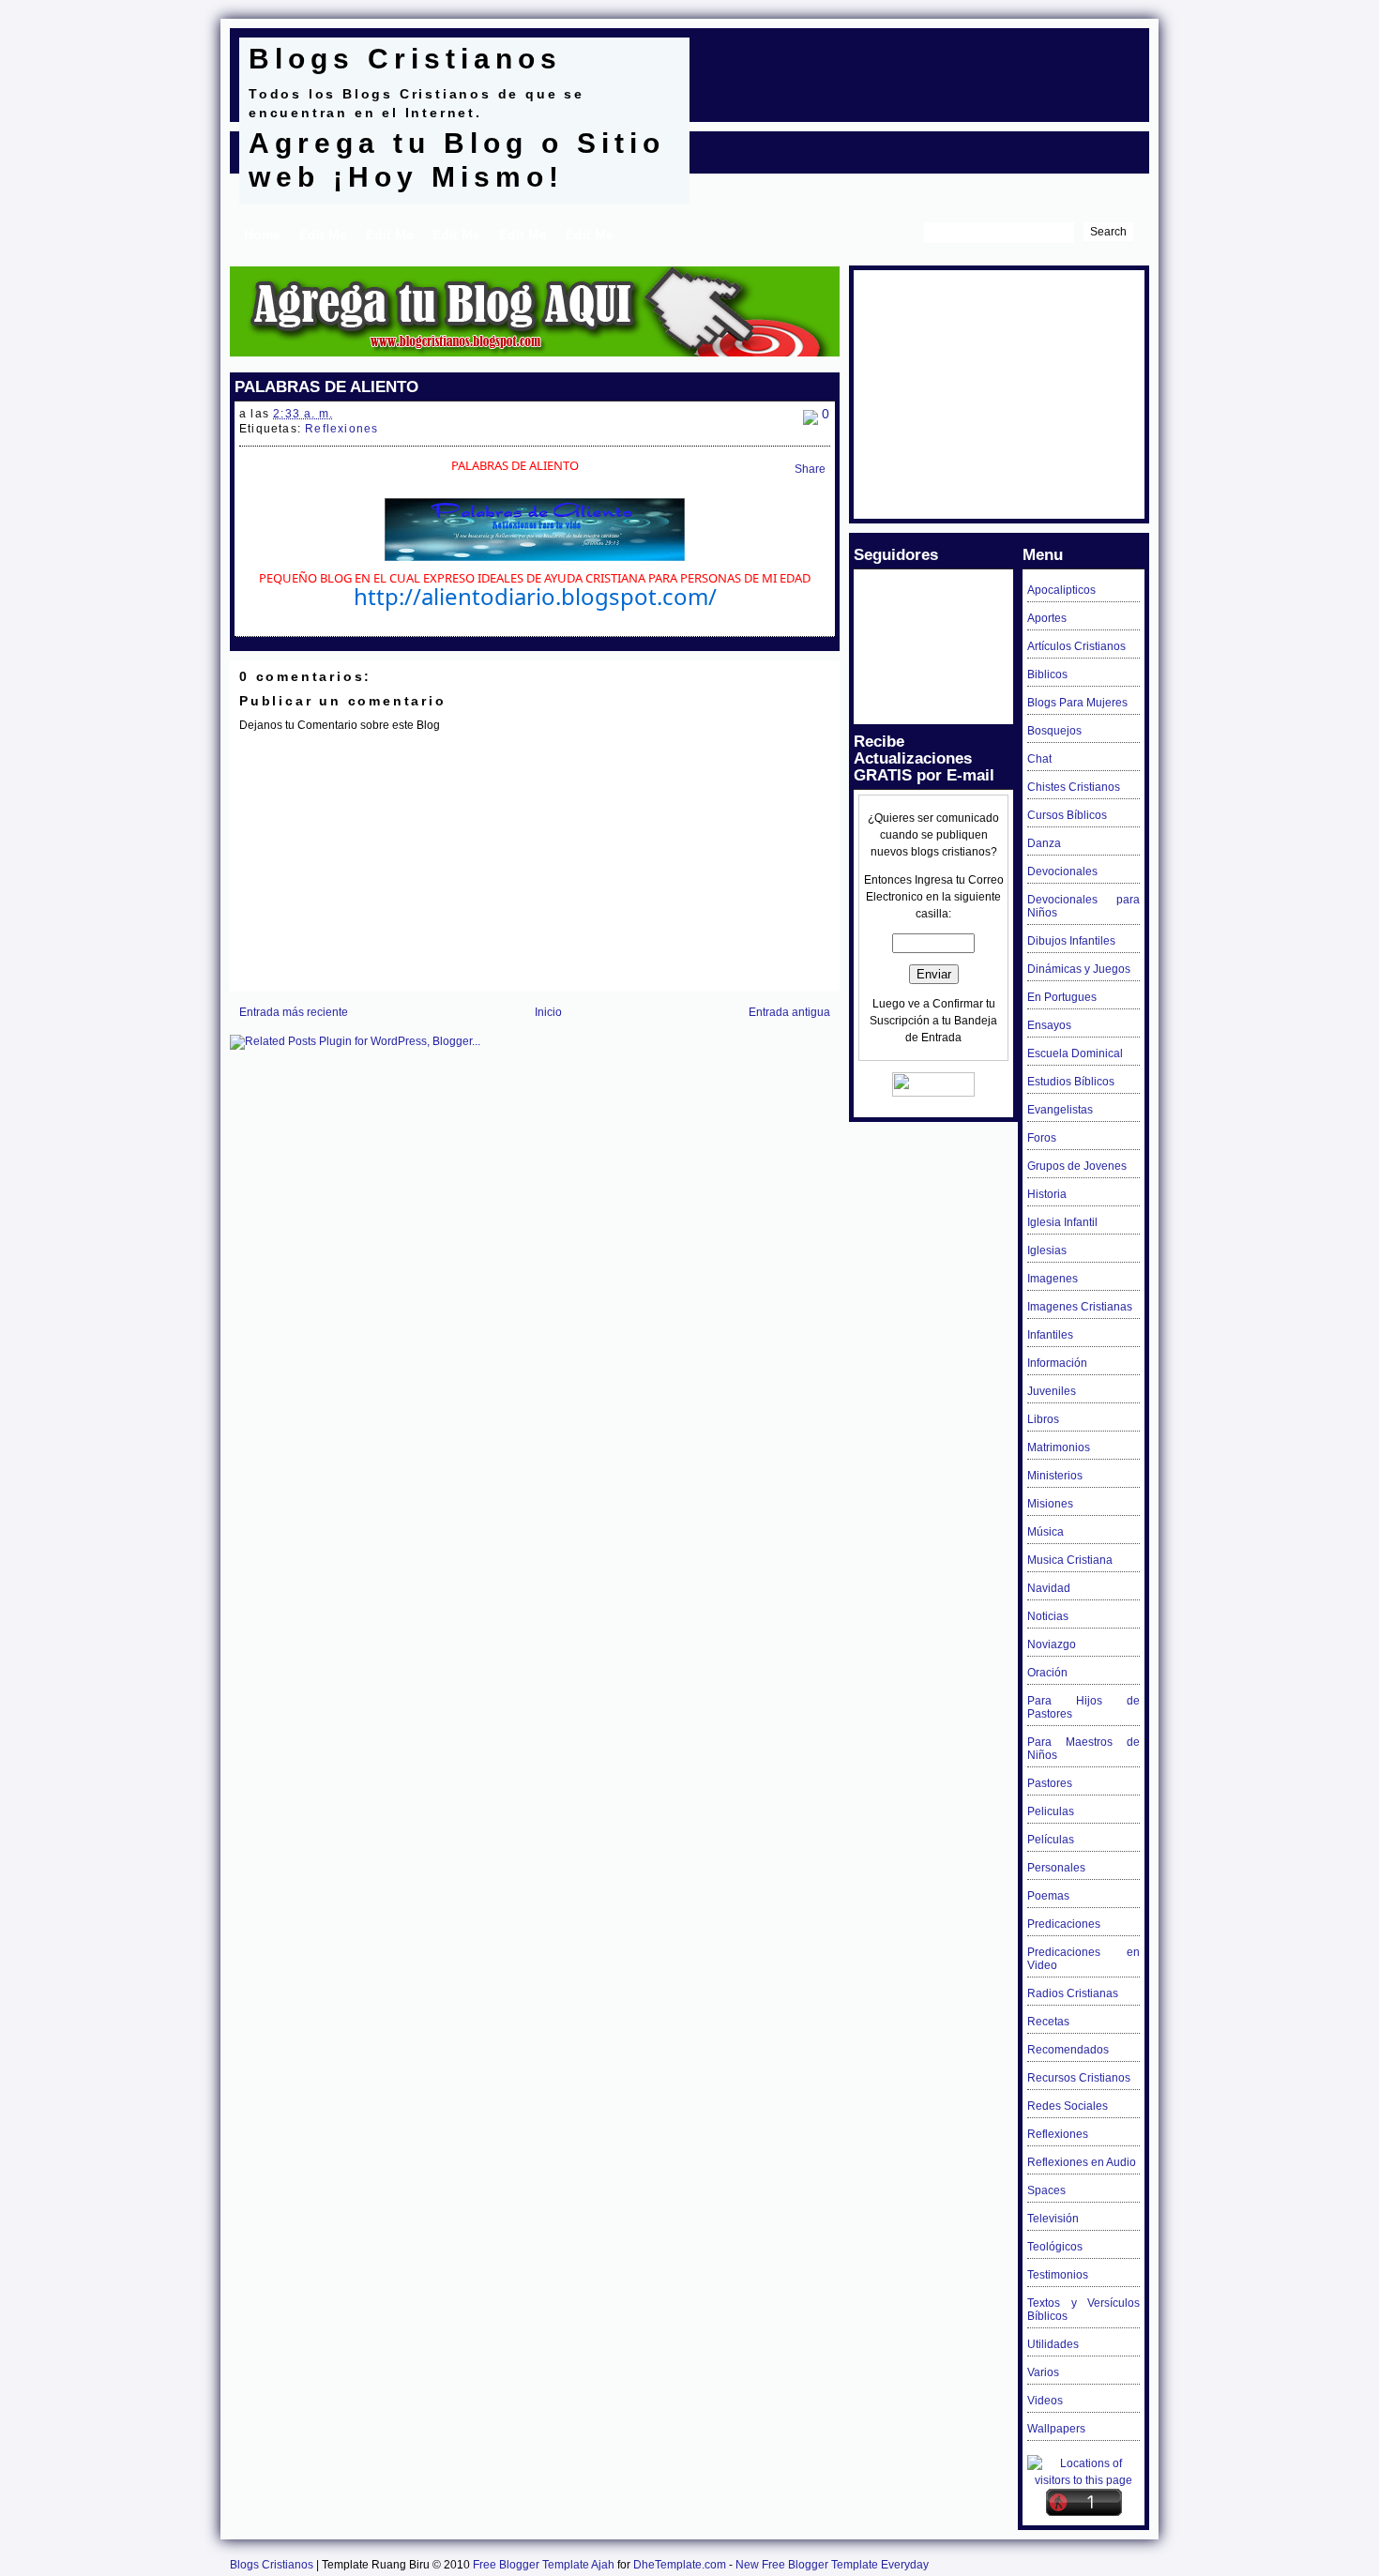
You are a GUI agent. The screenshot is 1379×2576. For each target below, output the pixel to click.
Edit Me (323, 235)
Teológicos (1055, 2247)
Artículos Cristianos (1076, 646)
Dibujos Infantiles (1071, 941)
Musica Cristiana (1070, 1560)
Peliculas (1051, 1811)
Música (1046, 1532)
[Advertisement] (918, 66)
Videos (1045, 2401)
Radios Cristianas (1073, 1993)
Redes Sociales (1068, 2106)
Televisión (1053, 2219)
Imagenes (1053, 1279)
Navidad (1049, 1588)
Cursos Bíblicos (1067, 815)
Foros (1042, 1138)
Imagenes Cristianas (1080, 1307)
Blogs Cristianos (405, 59)
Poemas (1048, 1896)
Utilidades (1053, 2344)
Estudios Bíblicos (1071, 1082)
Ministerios (1055, 1476)
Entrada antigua (789, 1012)
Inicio (548, 1012)
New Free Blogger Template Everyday (832, 2565)
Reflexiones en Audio (1082, 2162)
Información (1057, 1363)
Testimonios (1058, 2275)
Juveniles (1052, 1391)
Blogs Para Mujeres (1077, 703)
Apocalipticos (1061, 590)
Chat (1039, 759)
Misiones (1050, 1504)
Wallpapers (1056, 2429)
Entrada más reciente (294, 1012)
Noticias (1048, 1616)
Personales (1056, 1868)
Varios (1043, 2372)
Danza (1044, 843)
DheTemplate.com (680, 2565)
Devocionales (1062, 871)
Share (810, 469)
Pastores (1050, 1783)
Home (262, 235)
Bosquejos (1054, 731)
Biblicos (1047, 674)
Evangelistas (1060, 1110)
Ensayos (1049, 1025)
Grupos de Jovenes (1077, 1166)
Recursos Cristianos (1079, 2078)
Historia (1047, 1194)
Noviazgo (1052, 1644)
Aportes (1047, 618)
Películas (1051, 1840)
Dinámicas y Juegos (1079, 969)
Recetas (1048, 2022)
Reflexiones (341, 429)
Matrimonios (1059, 1447)
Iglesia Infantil (1062, 1222)
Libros (1043, 1419)
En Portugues (1062, 997)
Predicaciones (1064, 1924)
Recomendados (1068, 2050)
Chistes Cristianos (1074, 787)
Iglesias (1047, 1250)
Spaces (1046, 2190)
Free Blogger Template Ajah (544, 2565)
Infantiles (1050, 1335)
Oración (1047, 1673)
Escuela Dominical (1075, 1053)
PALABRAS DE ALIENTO (326, 386)
